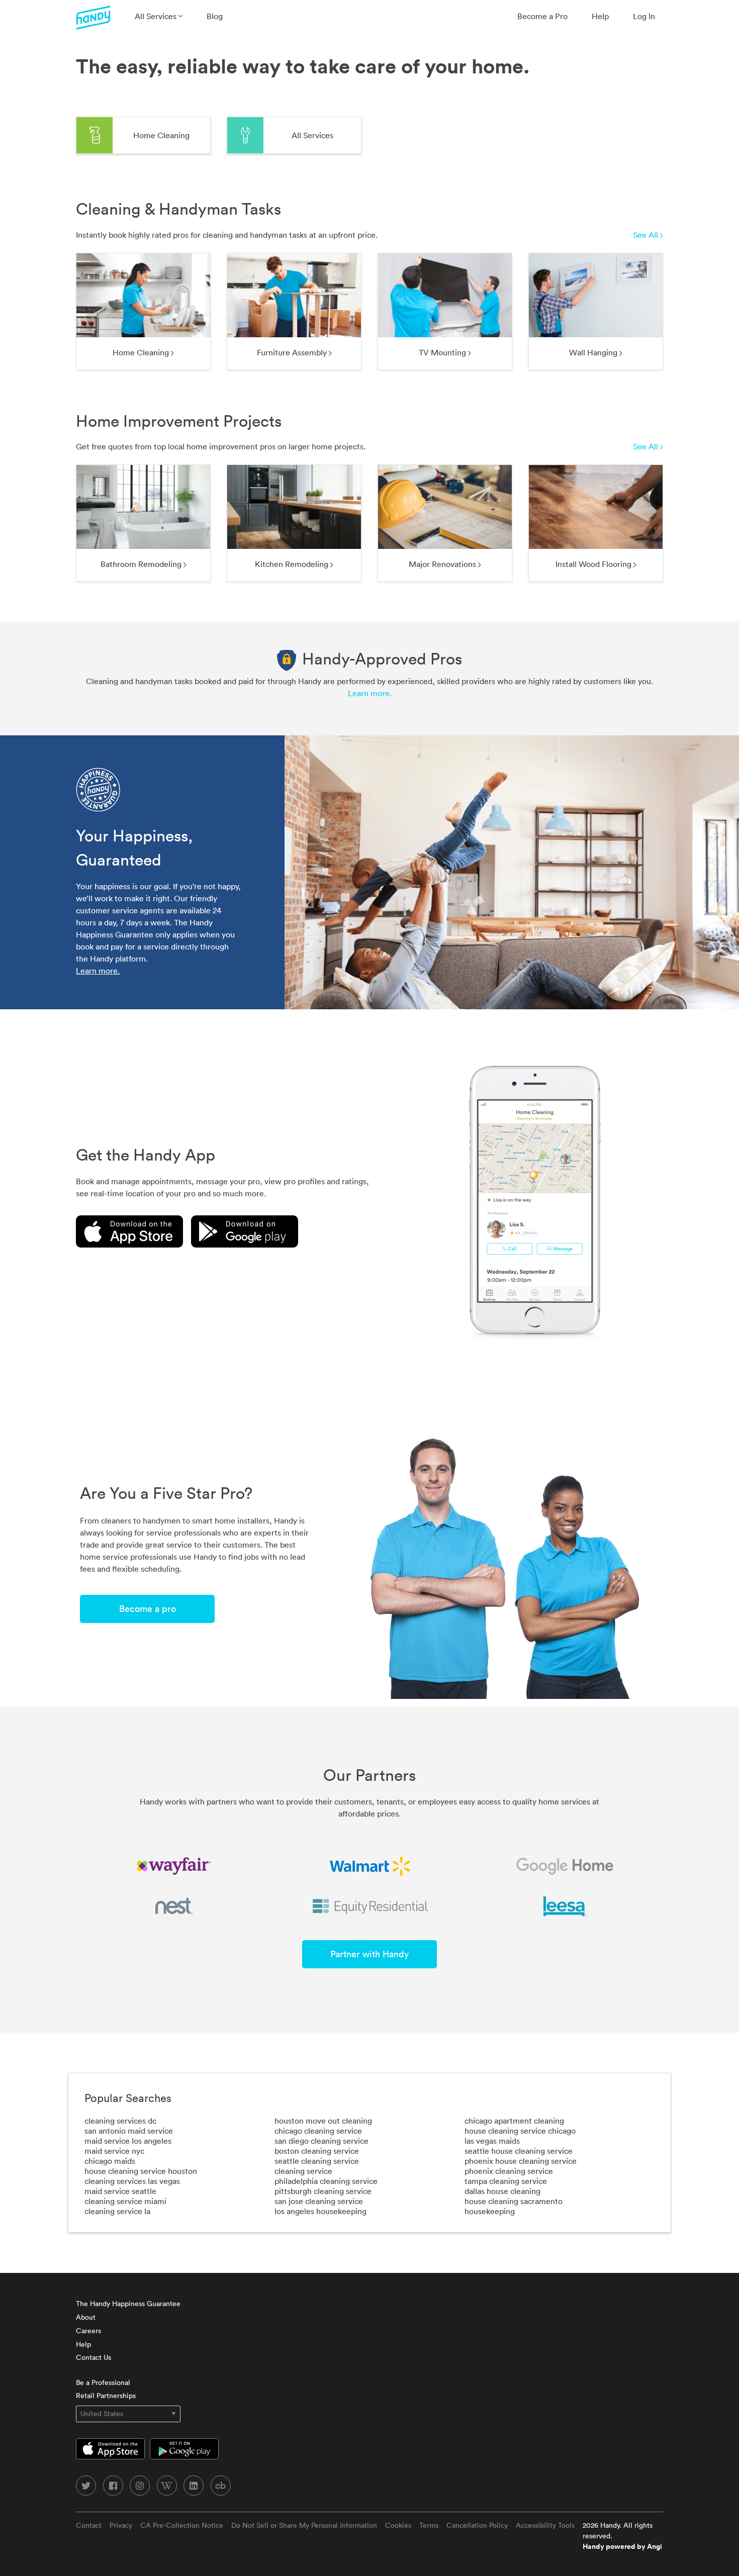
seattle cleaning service (317, 2161)
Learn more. (370, 693)
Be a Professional (103, 2382)
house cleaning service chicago (520, 2131)
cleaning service (303, 2171)
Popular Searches (128, 2098)
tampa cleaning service (506, 2181)
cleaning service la (117, 2211)
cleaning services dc (120, 2121)
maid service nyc (114, 2151)
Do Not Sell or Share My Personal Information (304, 2525)
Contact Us (94, 2357)
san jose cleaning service (319, 2201)
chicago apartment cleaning (514, 2121)
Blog (215, 16)
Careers (88, 2331)
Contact (89, 2525)
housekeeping (490, 2211)
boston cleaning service (317, 2151)
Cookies (398, 2525)
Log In (644, 16)
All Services (157, 16)
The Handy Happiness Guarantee (128, 2304)
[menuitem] (159, 16)
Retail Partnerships (106, 2396)
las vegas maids (492, 2141)
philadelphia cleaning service (326, 2181)
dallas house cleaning (502, 2191)
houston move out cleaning (323, 2121)
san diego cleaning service (321, 2141)
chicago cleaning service (318, 2131)
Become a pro (148, 1609)
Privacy (121, 2525)
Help (600, 16)
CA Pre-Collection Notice (182, 2525)
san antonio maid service (129, 2131)
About (86, 2317)
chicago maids (110, 2161)
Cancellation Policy (477, 2525)
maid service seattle (120, 2191)
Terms (429, 2525)
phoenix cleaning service (509, 2171)
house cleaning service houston (141, 2171)
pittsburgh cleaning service (323, 2191)
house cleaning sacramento (514, 2201)
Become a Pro (542, 16)
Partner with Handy (369, 1954)
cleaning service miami (125, 2201)
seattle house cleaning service (519, 2151)
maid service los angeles (128, 2141)
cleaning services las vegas (132, 2181)
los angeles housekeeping (320, 2211)
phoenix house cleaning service (521, 2161)
